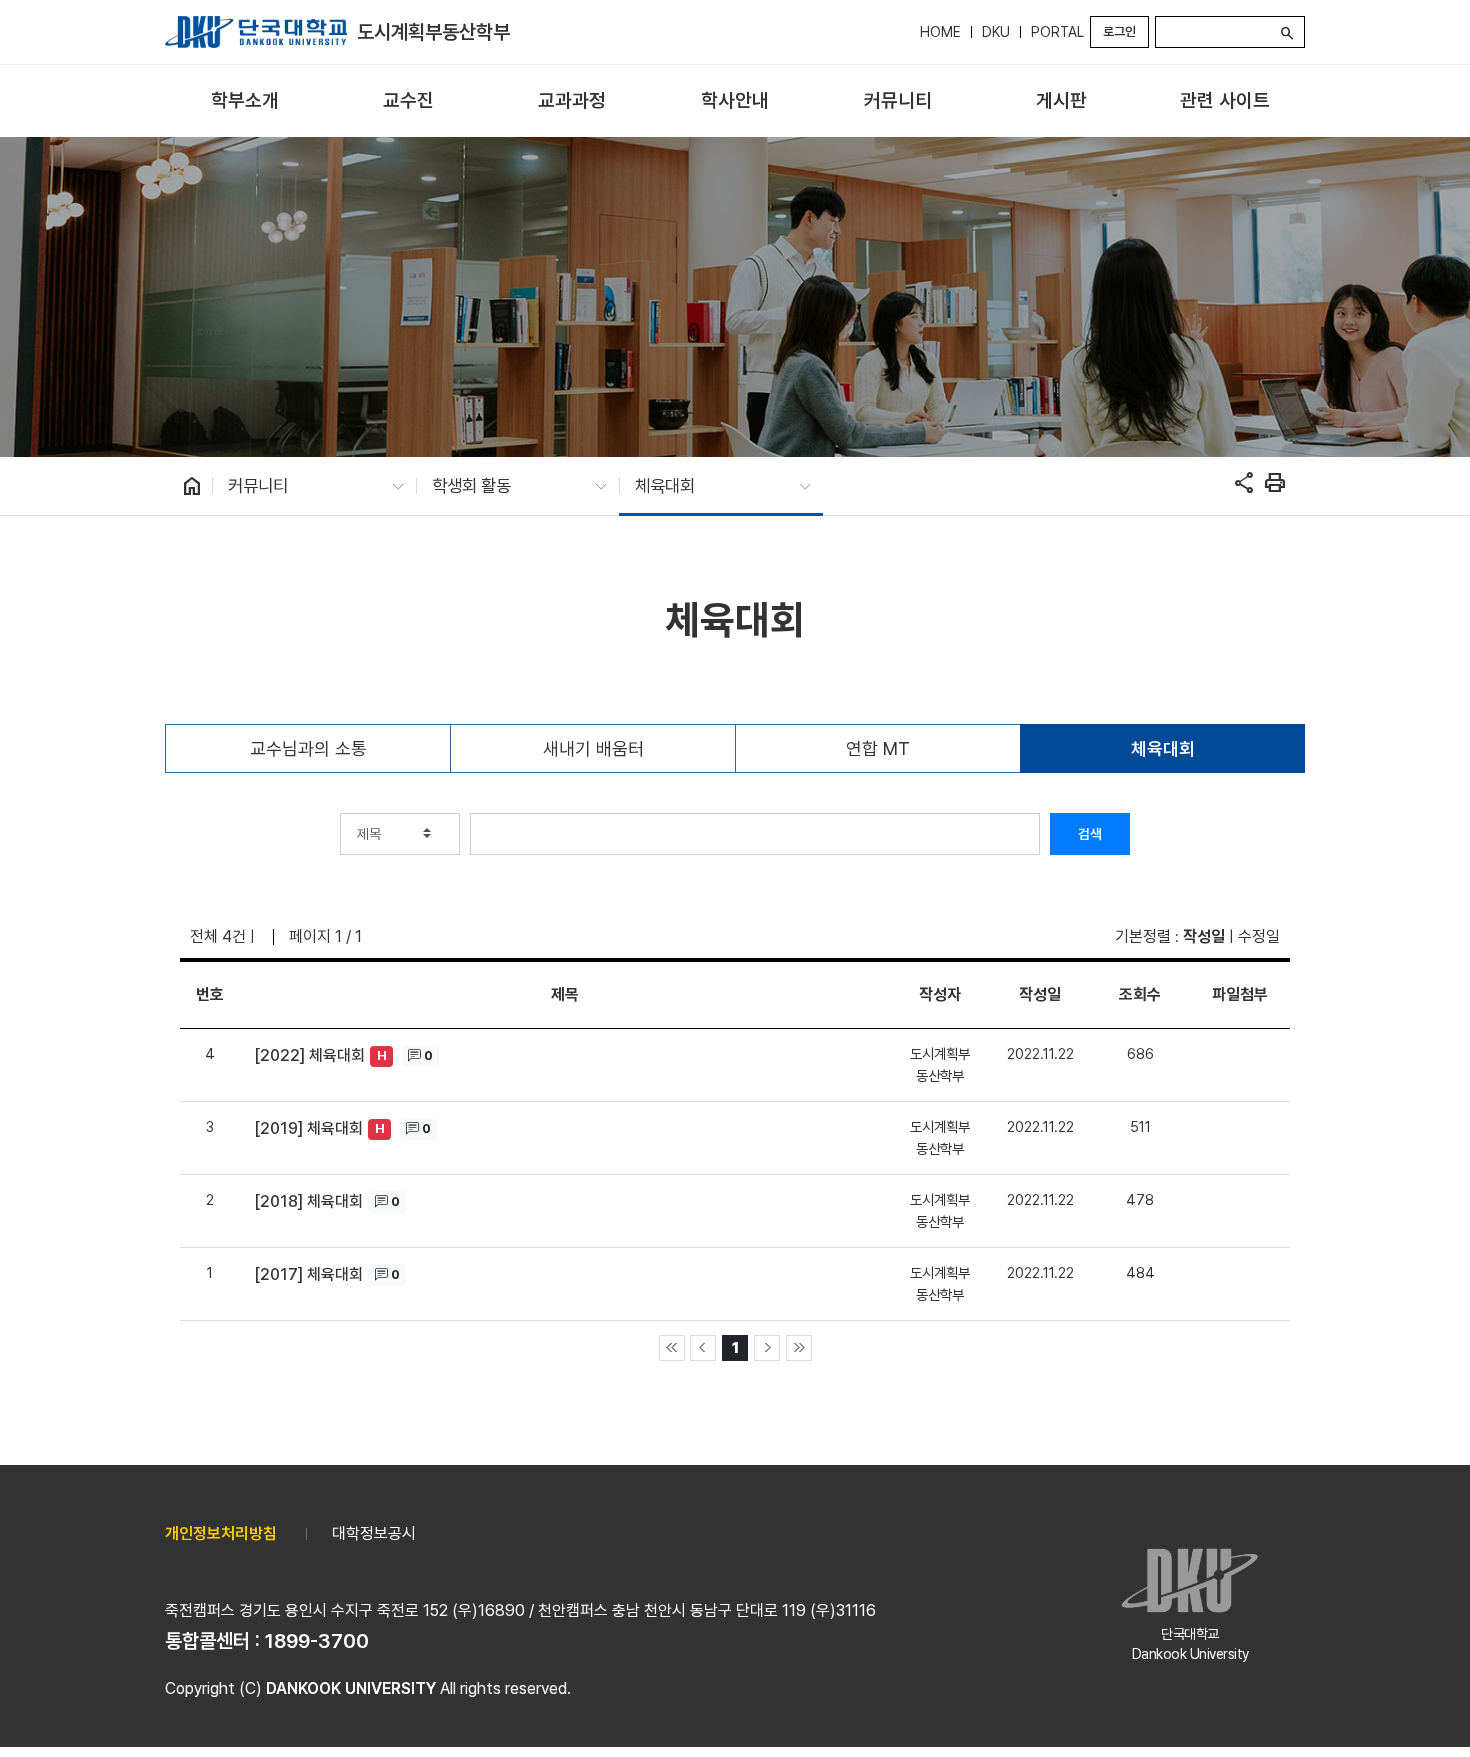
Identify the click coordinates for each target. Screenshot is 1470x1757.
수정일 (1259, 936)
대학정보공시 (374, 1533)
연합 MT (878, 748)
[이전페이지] (703, 1348)
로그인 (1119, 31)
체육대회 (1163, 748)
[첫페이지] (672, 1348)
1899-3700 (317, 1641)
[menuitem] (244, 101)
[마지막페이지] (799, 1348)
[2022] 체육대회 (309, 1055)
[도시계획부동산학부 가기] (256, 32)
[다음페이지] (767, 1348)
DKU (996, 32)
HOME (940, 32)
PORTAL (1057, 32)
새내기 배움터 (593, 748)
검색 (1090, 834)
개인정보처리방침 (221, 1533)
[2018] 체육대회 (308, 1201)
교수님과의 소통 (308, 748)
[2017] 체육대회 (308, 1274)
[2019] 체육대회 (308, 1128)
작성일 (1204, 936)
